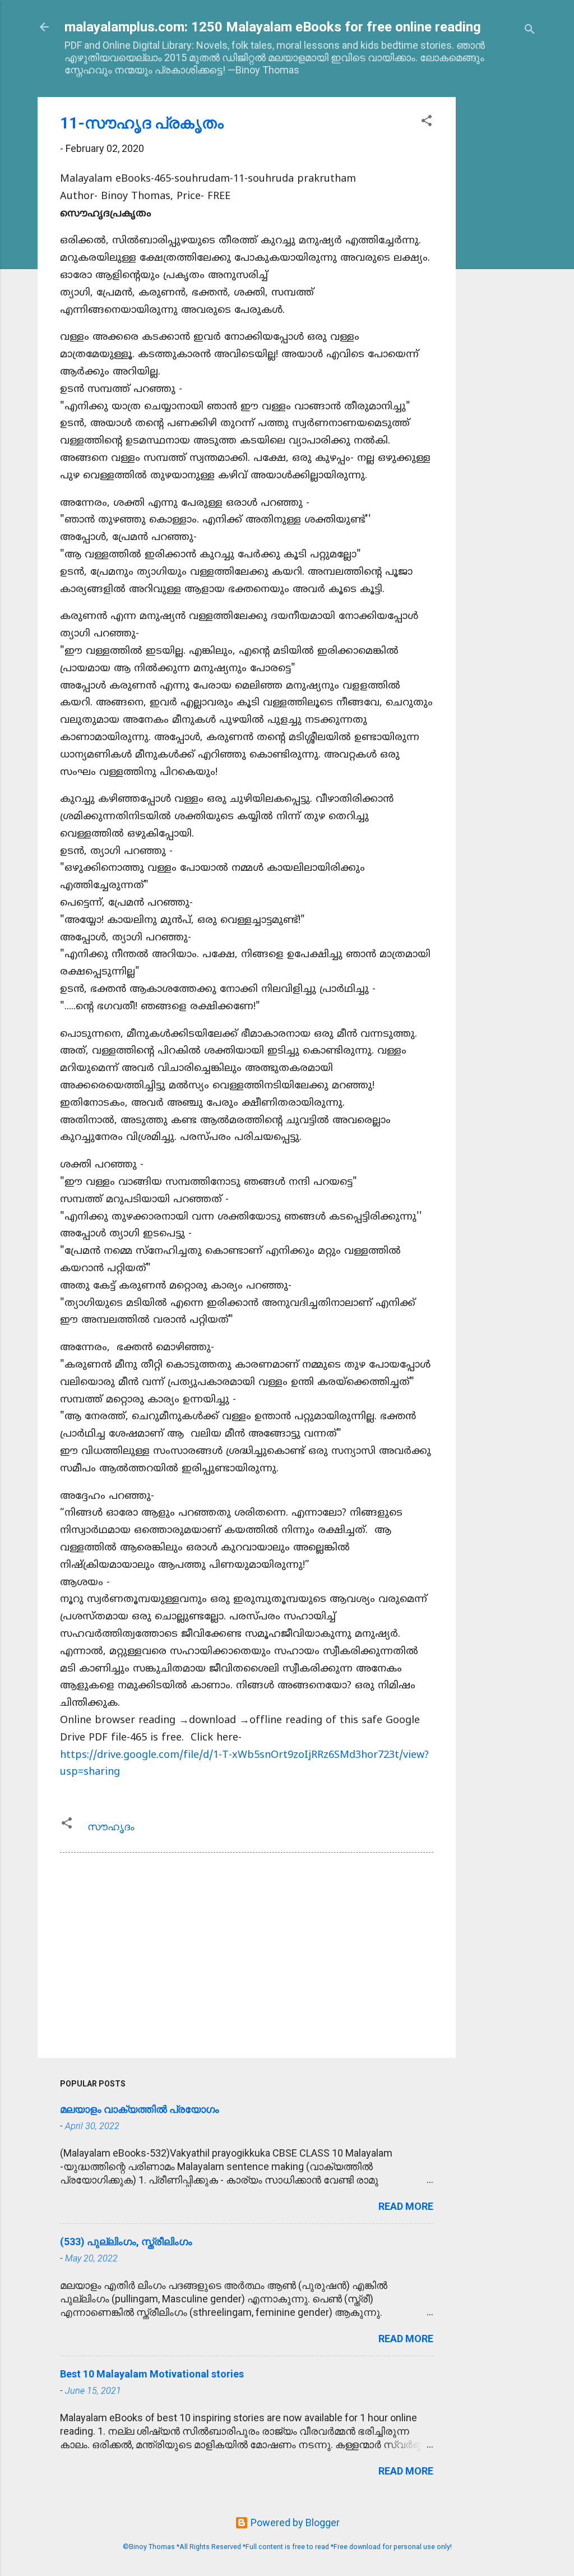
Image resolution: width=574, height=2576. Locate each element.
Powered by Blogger (294, 2522)
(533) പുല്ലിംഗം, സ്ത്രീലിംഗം (126, 2242)
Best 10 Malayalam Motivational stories (152, 2374)
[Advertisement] (501, 265)
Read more (406, 2206)
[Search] (530, 31)
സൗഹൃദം (111, 1827)
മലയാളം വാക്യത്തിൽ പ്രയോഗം (140, 2109)
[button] (427, 122)
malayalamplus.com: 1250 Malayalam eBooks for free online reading (273, 27)
